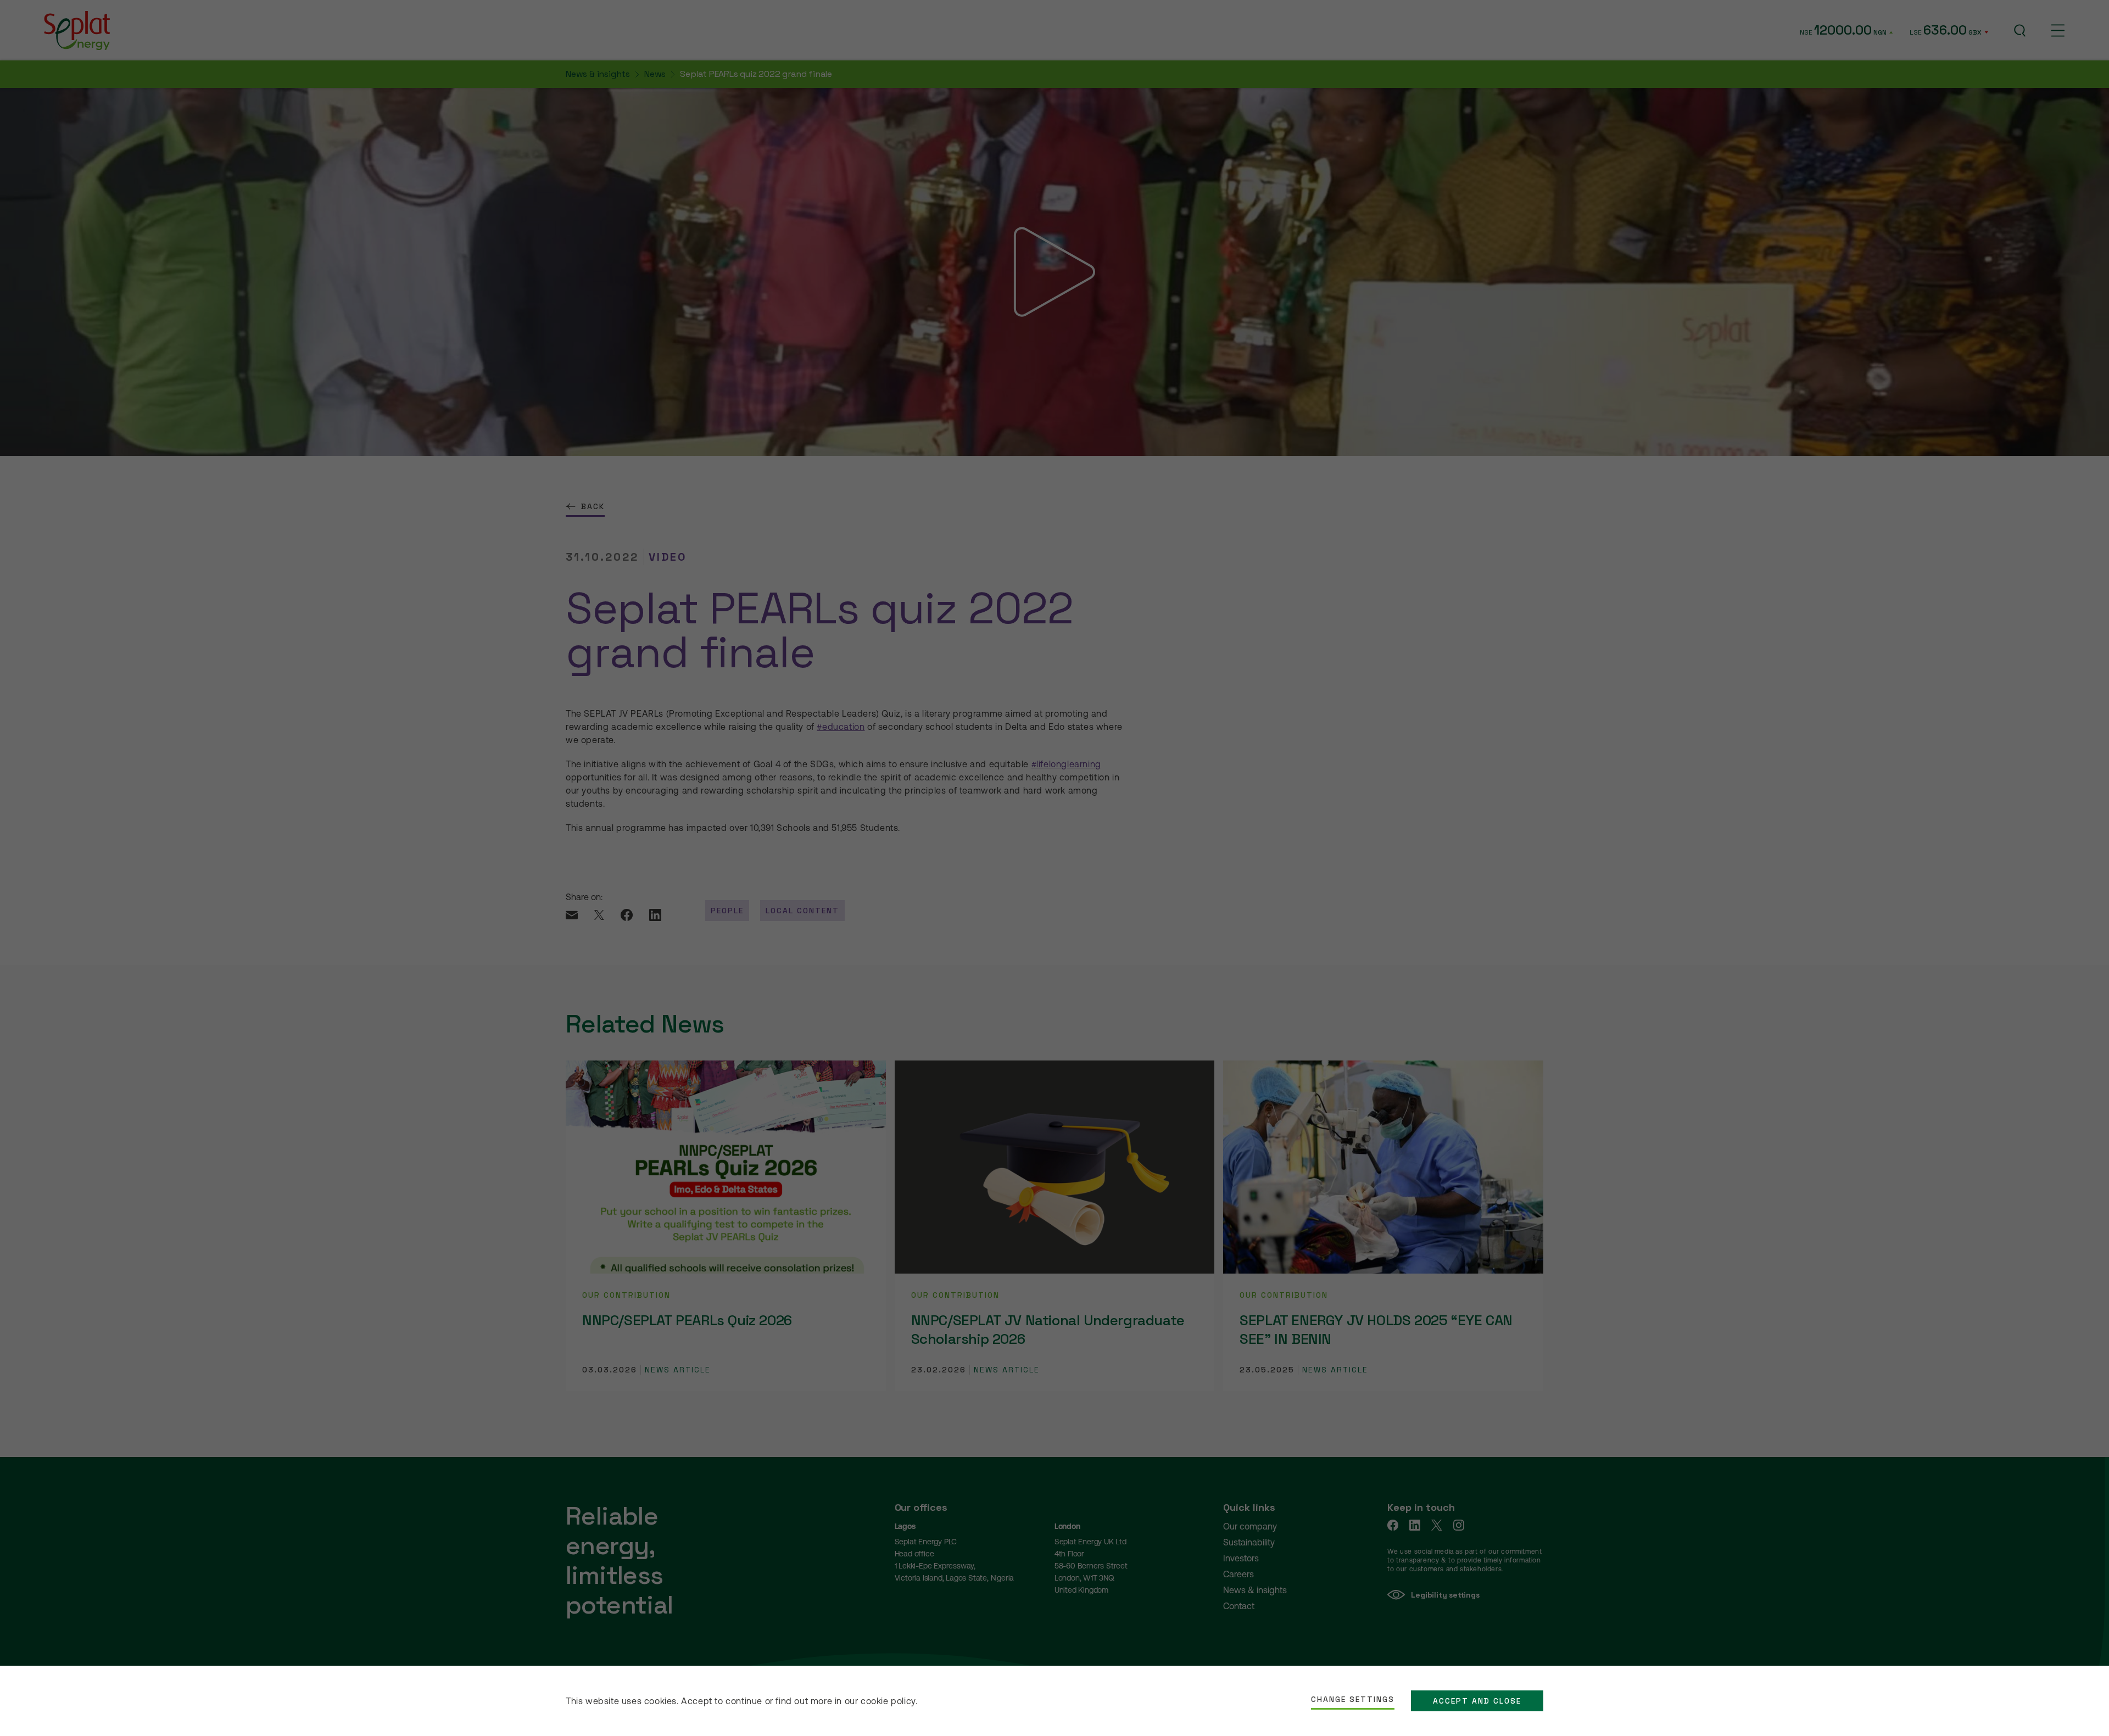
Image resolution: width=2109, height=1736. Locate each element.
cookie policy (888, 1701)
